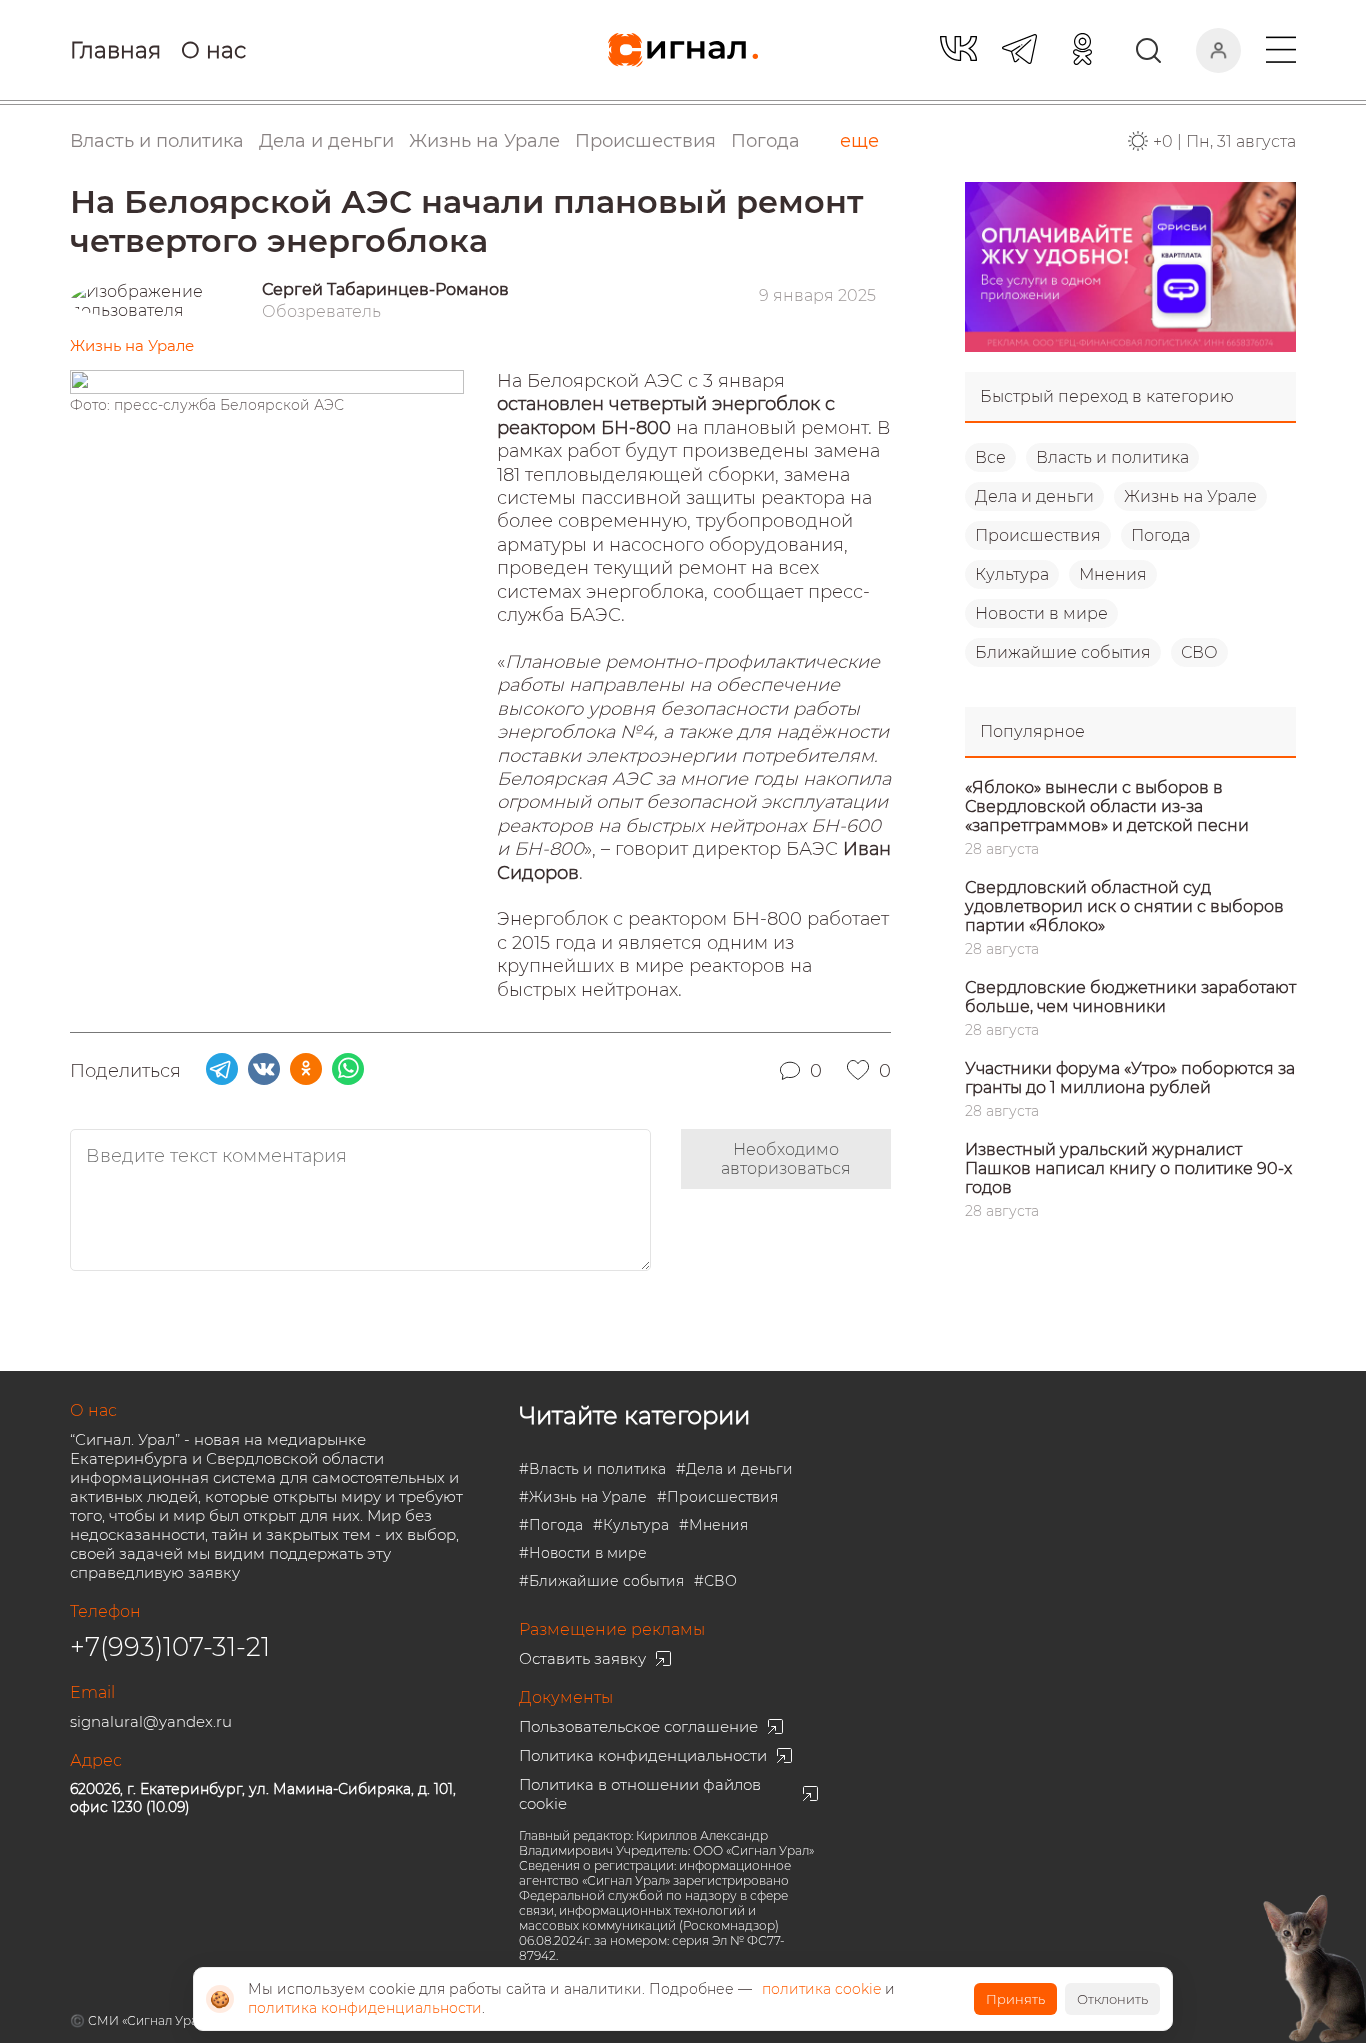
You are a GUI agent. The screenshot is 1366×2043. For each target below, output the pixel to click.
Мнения (1113, 574)
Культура (1012, 574)
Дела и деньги (1034, 496)
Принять (1015, 1999)
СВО (1199, 652)
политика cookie (821, 1989)
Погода (765, 141)
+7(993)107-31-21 (170, 1647)
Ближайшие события (1063, 652)
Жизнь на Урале (1190, 496)
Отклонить (1112, 1999)
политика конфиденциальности (365, 2008)
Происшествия (1038, 535)
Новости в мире (1041, 613)
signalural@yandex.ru (151, 1721)
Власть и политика (1112, 457)
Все (990, 457)
